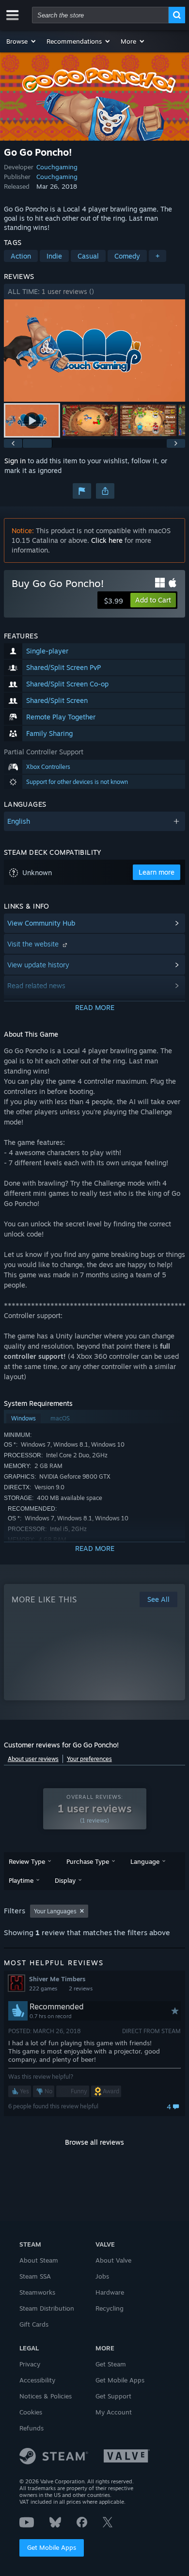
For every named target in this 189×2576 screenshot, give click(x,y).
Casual (88, 256)
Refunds (31, 2428)
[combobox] (100, 15)
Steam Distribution (47, 2308)
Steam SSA (35, 2276)
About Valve (113, 2260)
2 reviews (81, 1989)
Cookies (31, 2412)
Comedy (127, 256)
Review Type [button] (27, 1861)
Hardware (110, 2292)
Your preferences (89, 1759)
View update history (38, 965)
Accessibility (37, 2380)
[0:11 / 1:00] (94, 351)
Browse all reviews (94, 2142)
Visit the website (34, 944)
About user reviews (33, 1759)
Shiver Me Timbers (57, 1979)
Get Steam (111, 2364)
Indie (54, 256)
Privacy (30, 2364)
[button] (22, 41)
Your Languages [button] (55, 1911)
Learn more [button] (157, 872)
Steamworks (37, 2292)
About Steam (39, 2260)
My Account (114, 2412)
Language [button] (145, 1861)
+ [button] (157, 256)
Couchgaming (57, 167)
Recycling (110, 2308)
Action (21, 256)
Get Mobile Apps (52, 2547)
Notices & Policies (46, 2396)
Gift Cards (34, 2324)
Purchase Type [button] (88, 1861)
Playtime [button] (21, 1880)
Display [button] (65, 1880)
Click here (107, 540)
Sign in (15, 461)
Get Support (113, 2396)
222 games (43, 1989)
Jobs (102, 2276)
